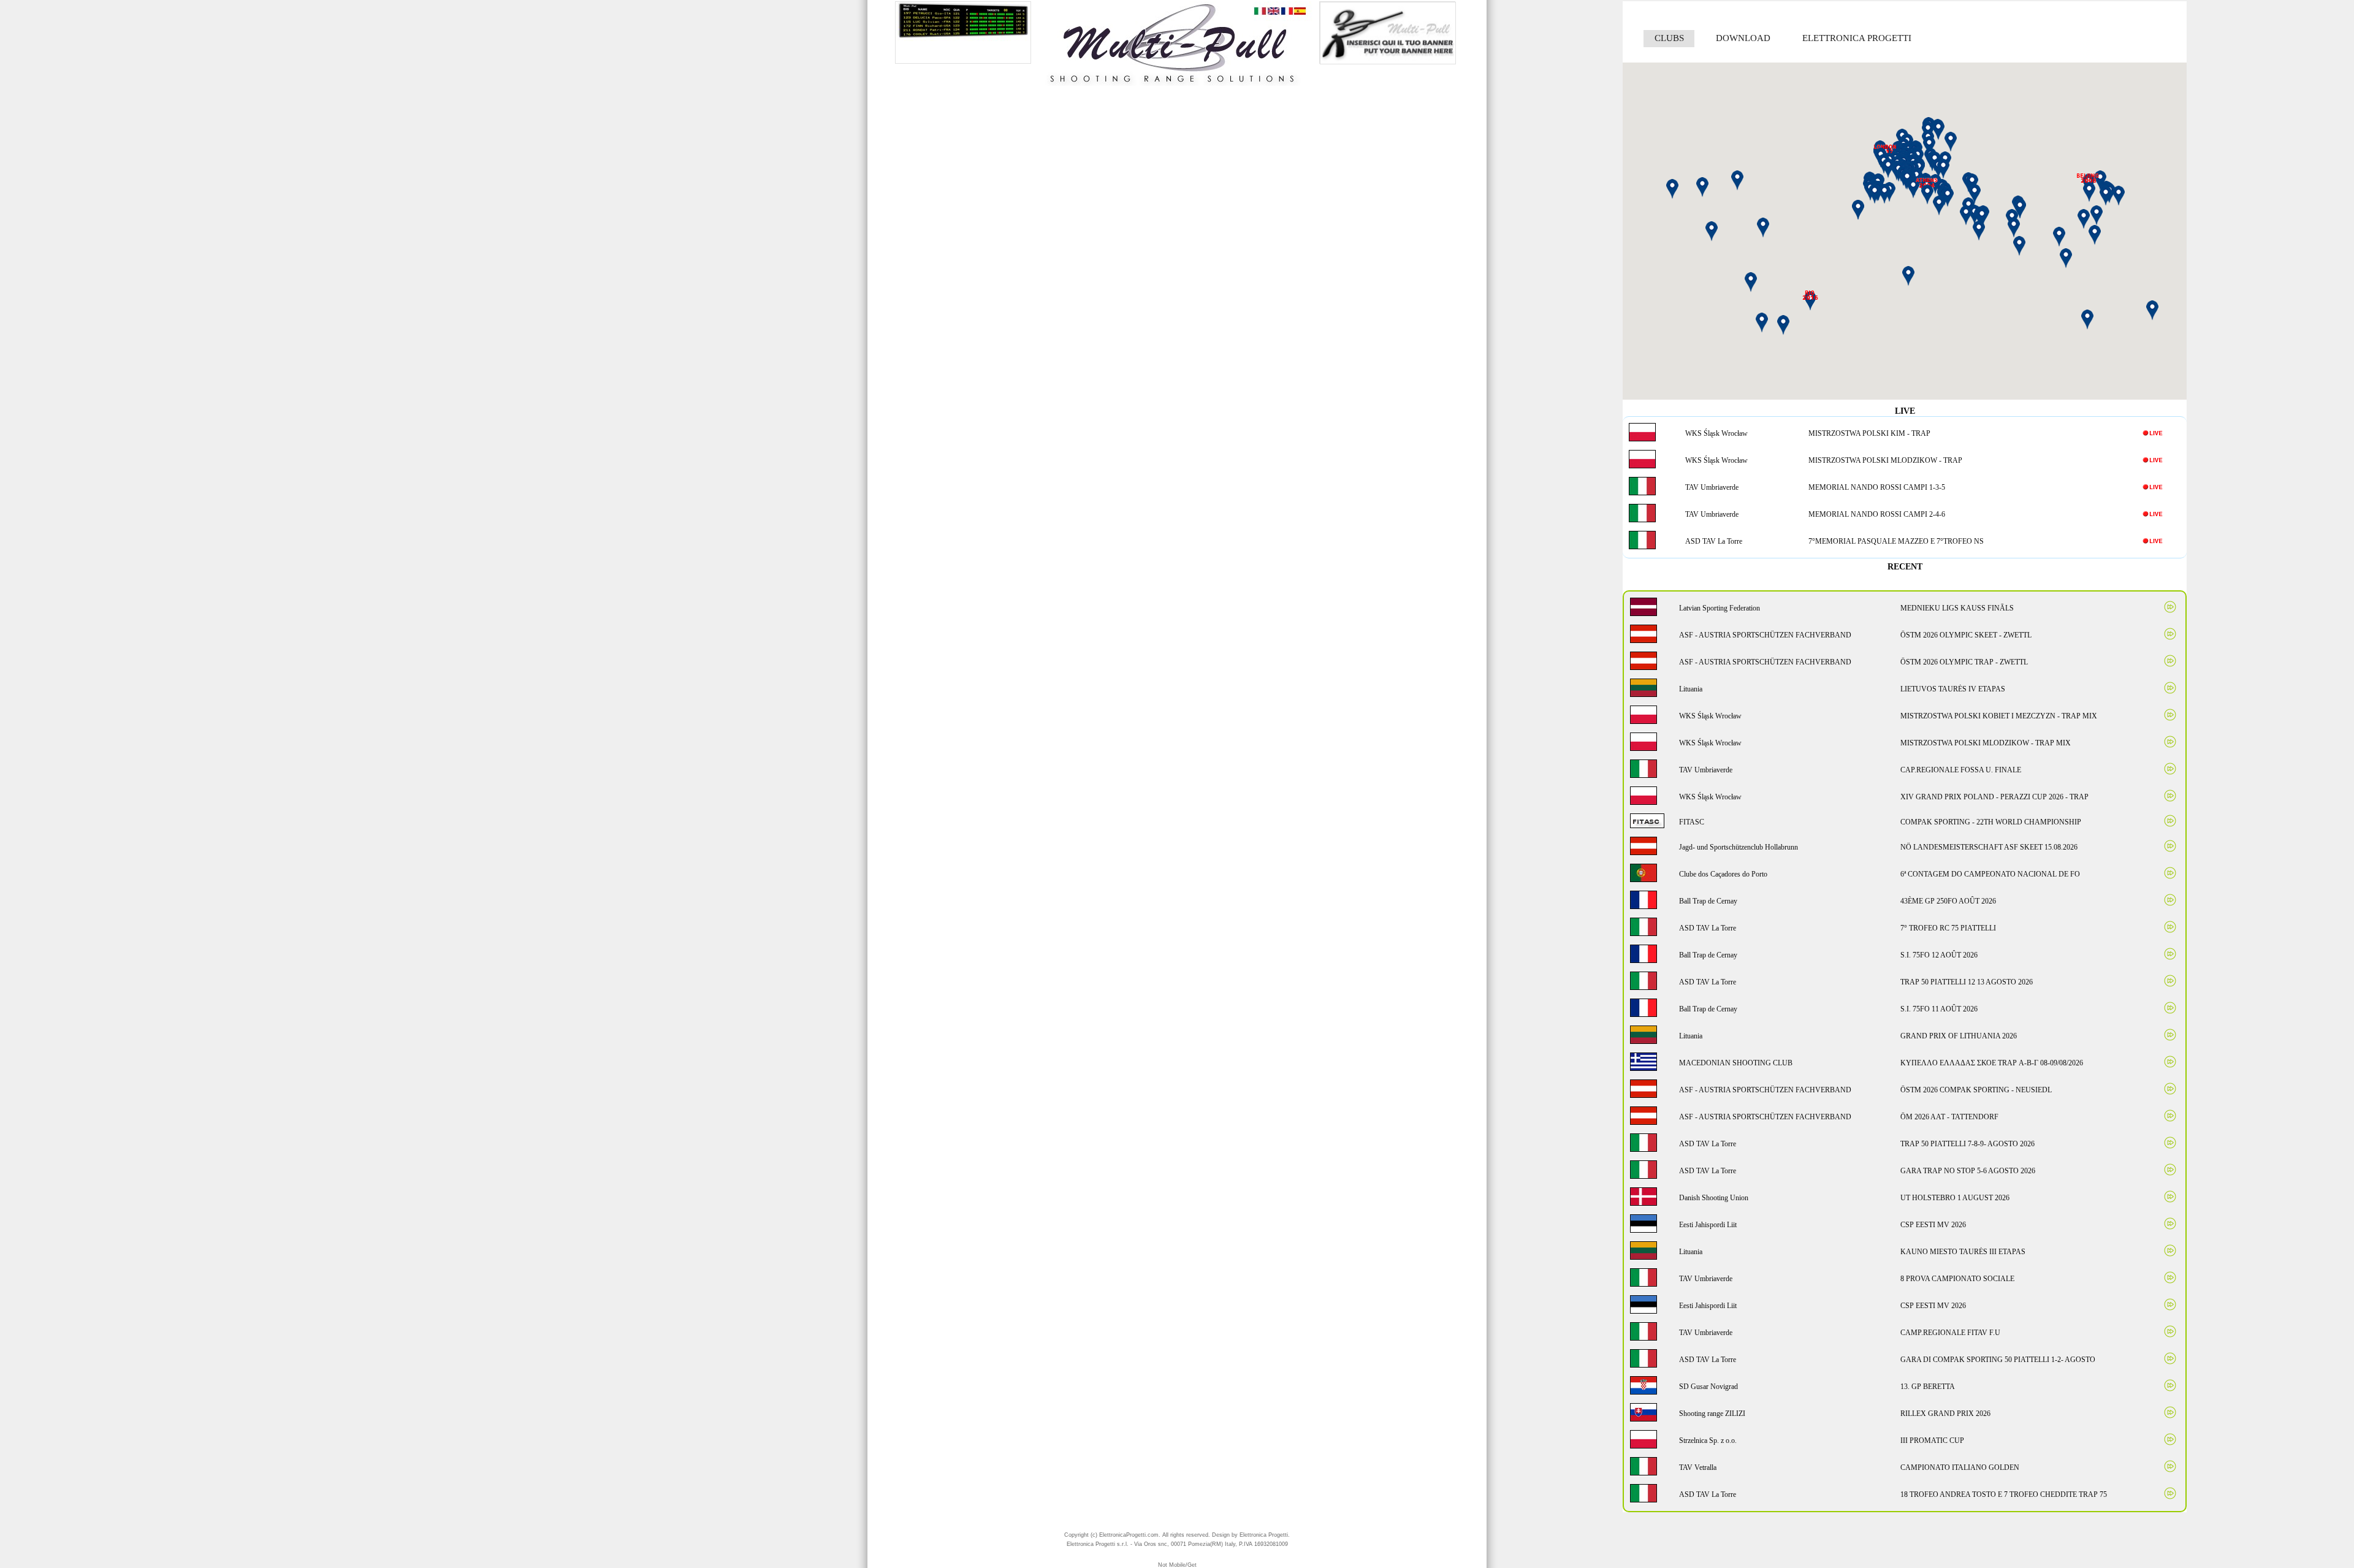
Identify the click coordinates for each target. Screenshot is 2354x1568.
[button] (1982, 217)
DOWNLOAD (1743, 38)
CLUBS (1669, 38)
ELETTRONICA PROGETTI (1857, 38)
